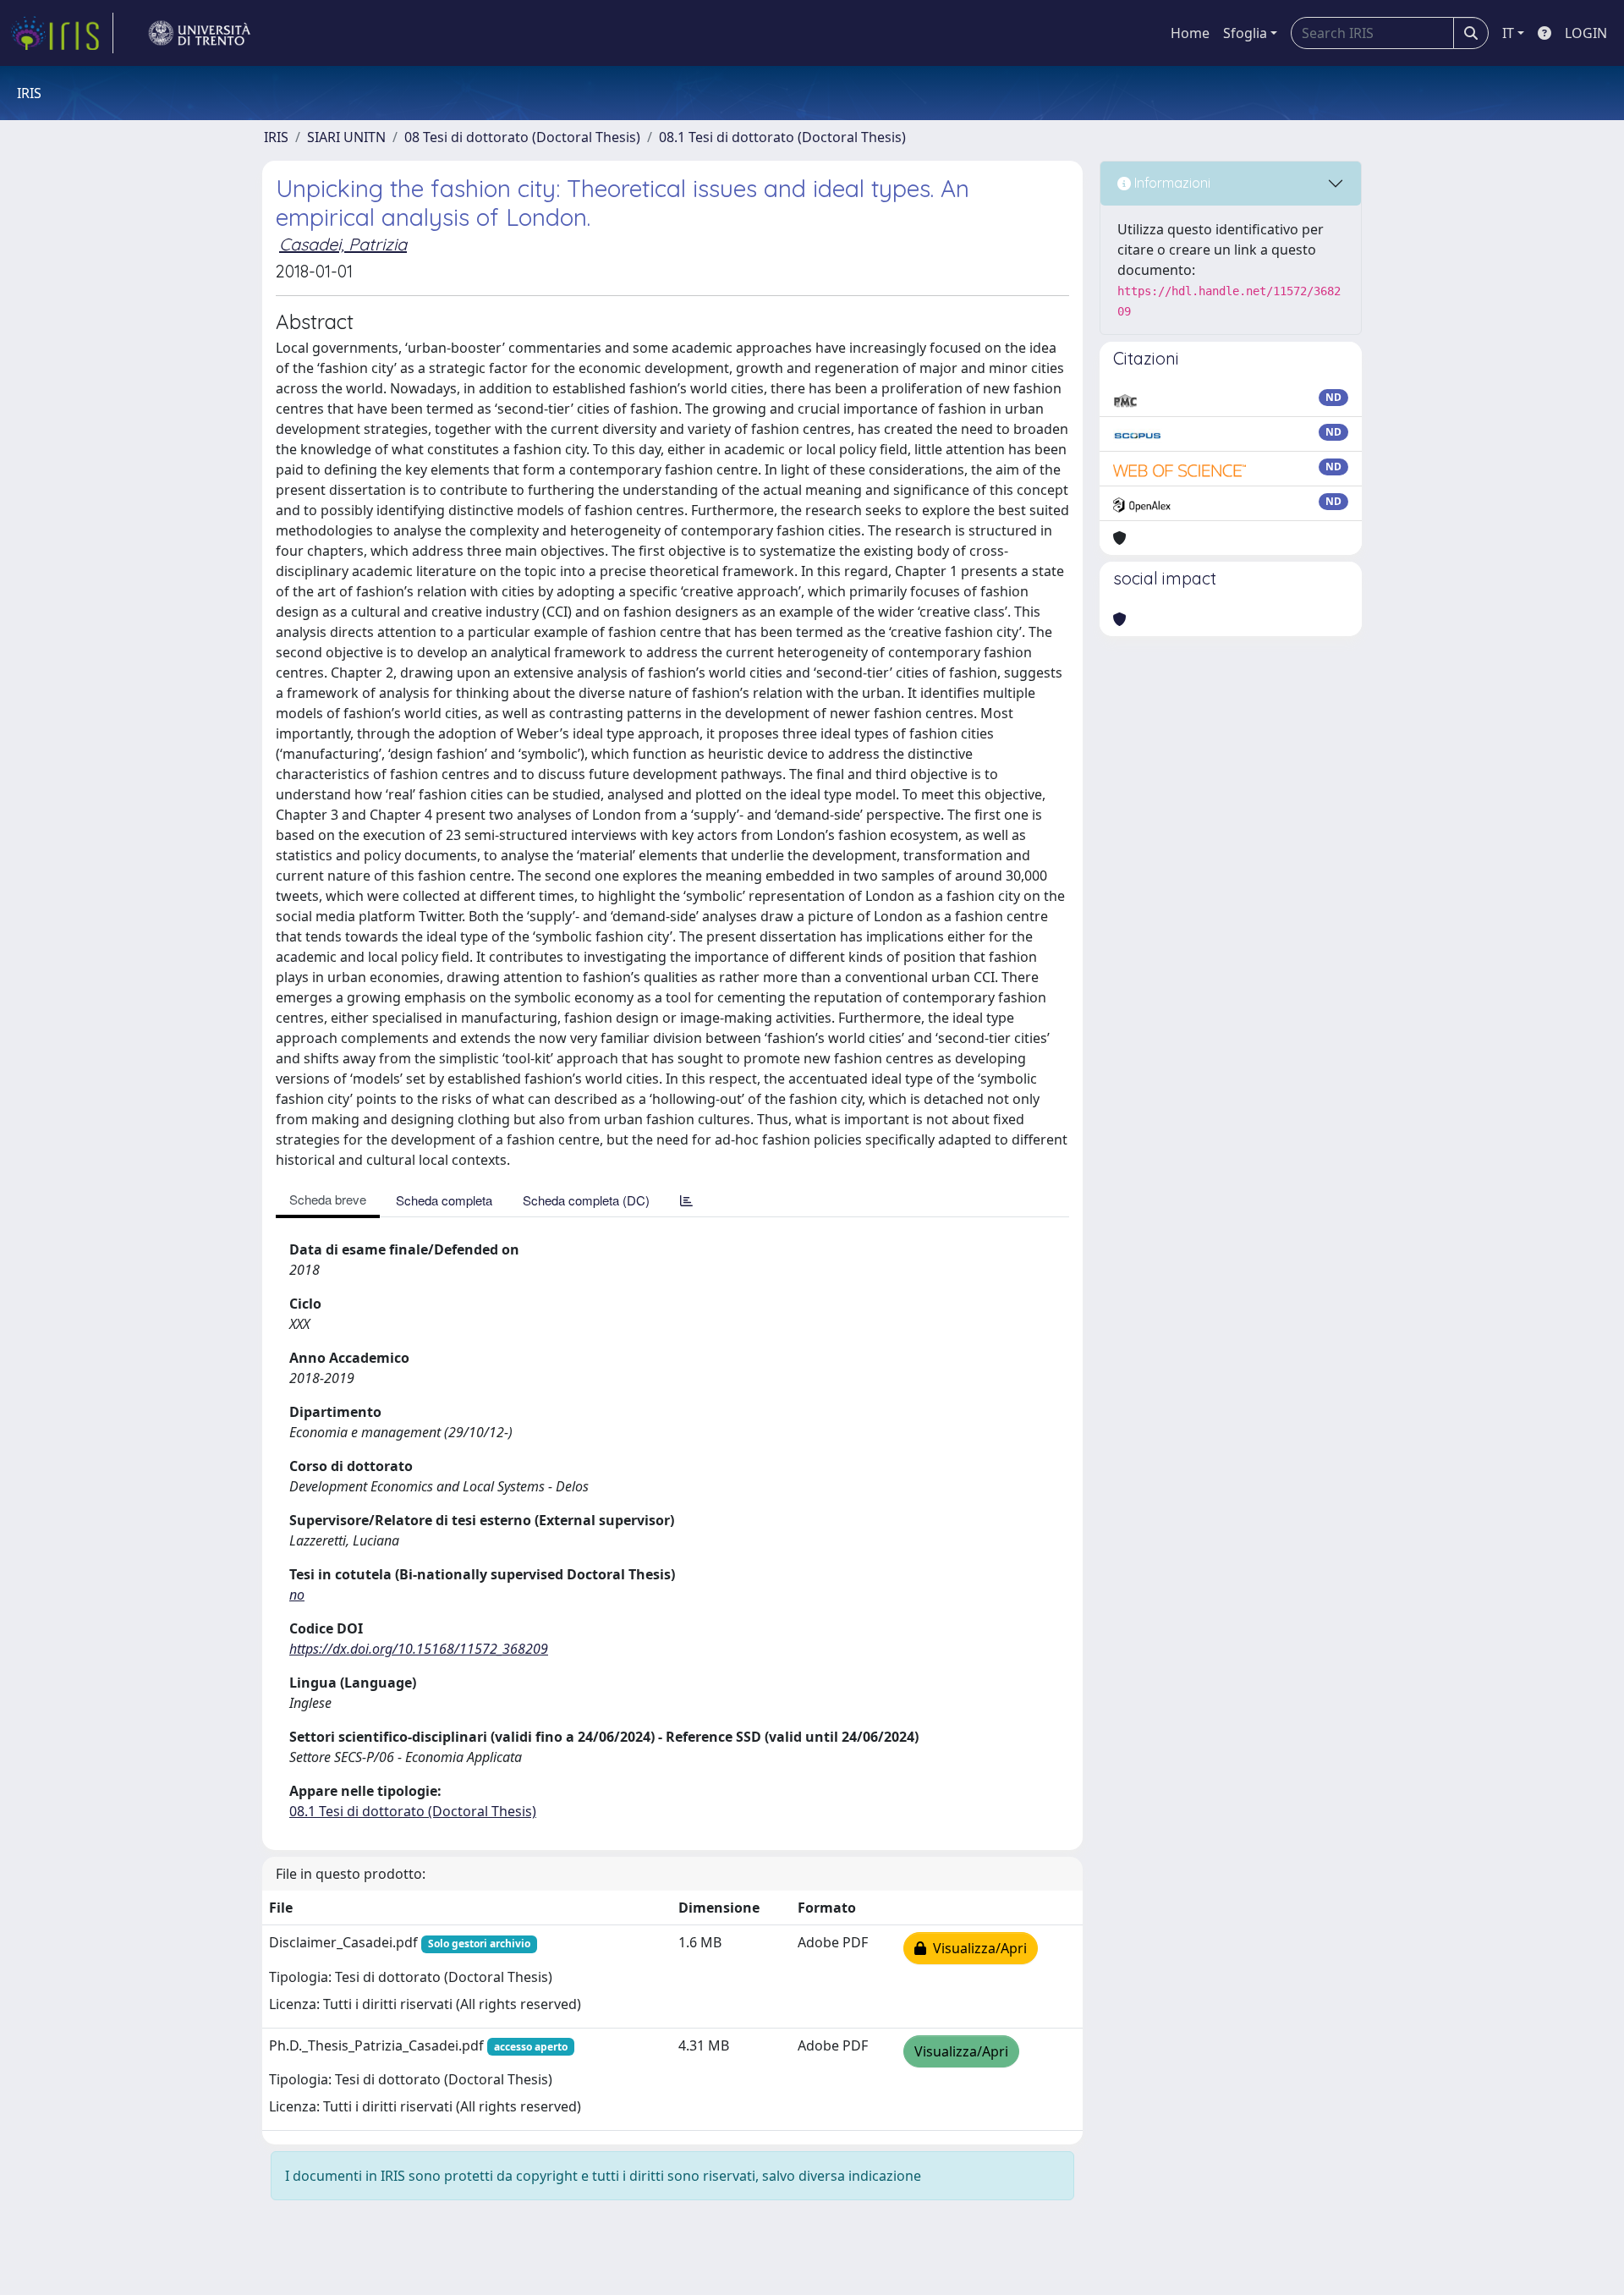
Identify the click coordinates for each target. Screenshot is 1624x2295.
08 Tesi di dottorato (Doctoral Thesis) (522, 137)
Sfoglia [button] (1245, 33)
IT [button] (1508, 33)
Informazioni (1171, 183)
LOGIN (1586, 33)
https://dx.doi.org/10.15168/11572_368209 (419, 1649)
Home (1190, 33)
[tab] (686, 1200)
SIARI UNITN (346, 137)
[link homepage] (62, 33)
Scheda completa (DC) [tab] (586, 1200)
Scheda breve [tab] (328, 1199)
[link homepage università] (200, 33)
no (297, 1595)
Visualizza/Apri (977, 1948)
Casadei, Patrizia (343, 244)
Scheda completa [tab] (444, 1200)
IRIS (276, 137)
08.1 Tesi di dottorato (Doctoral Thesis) (782, 137)
